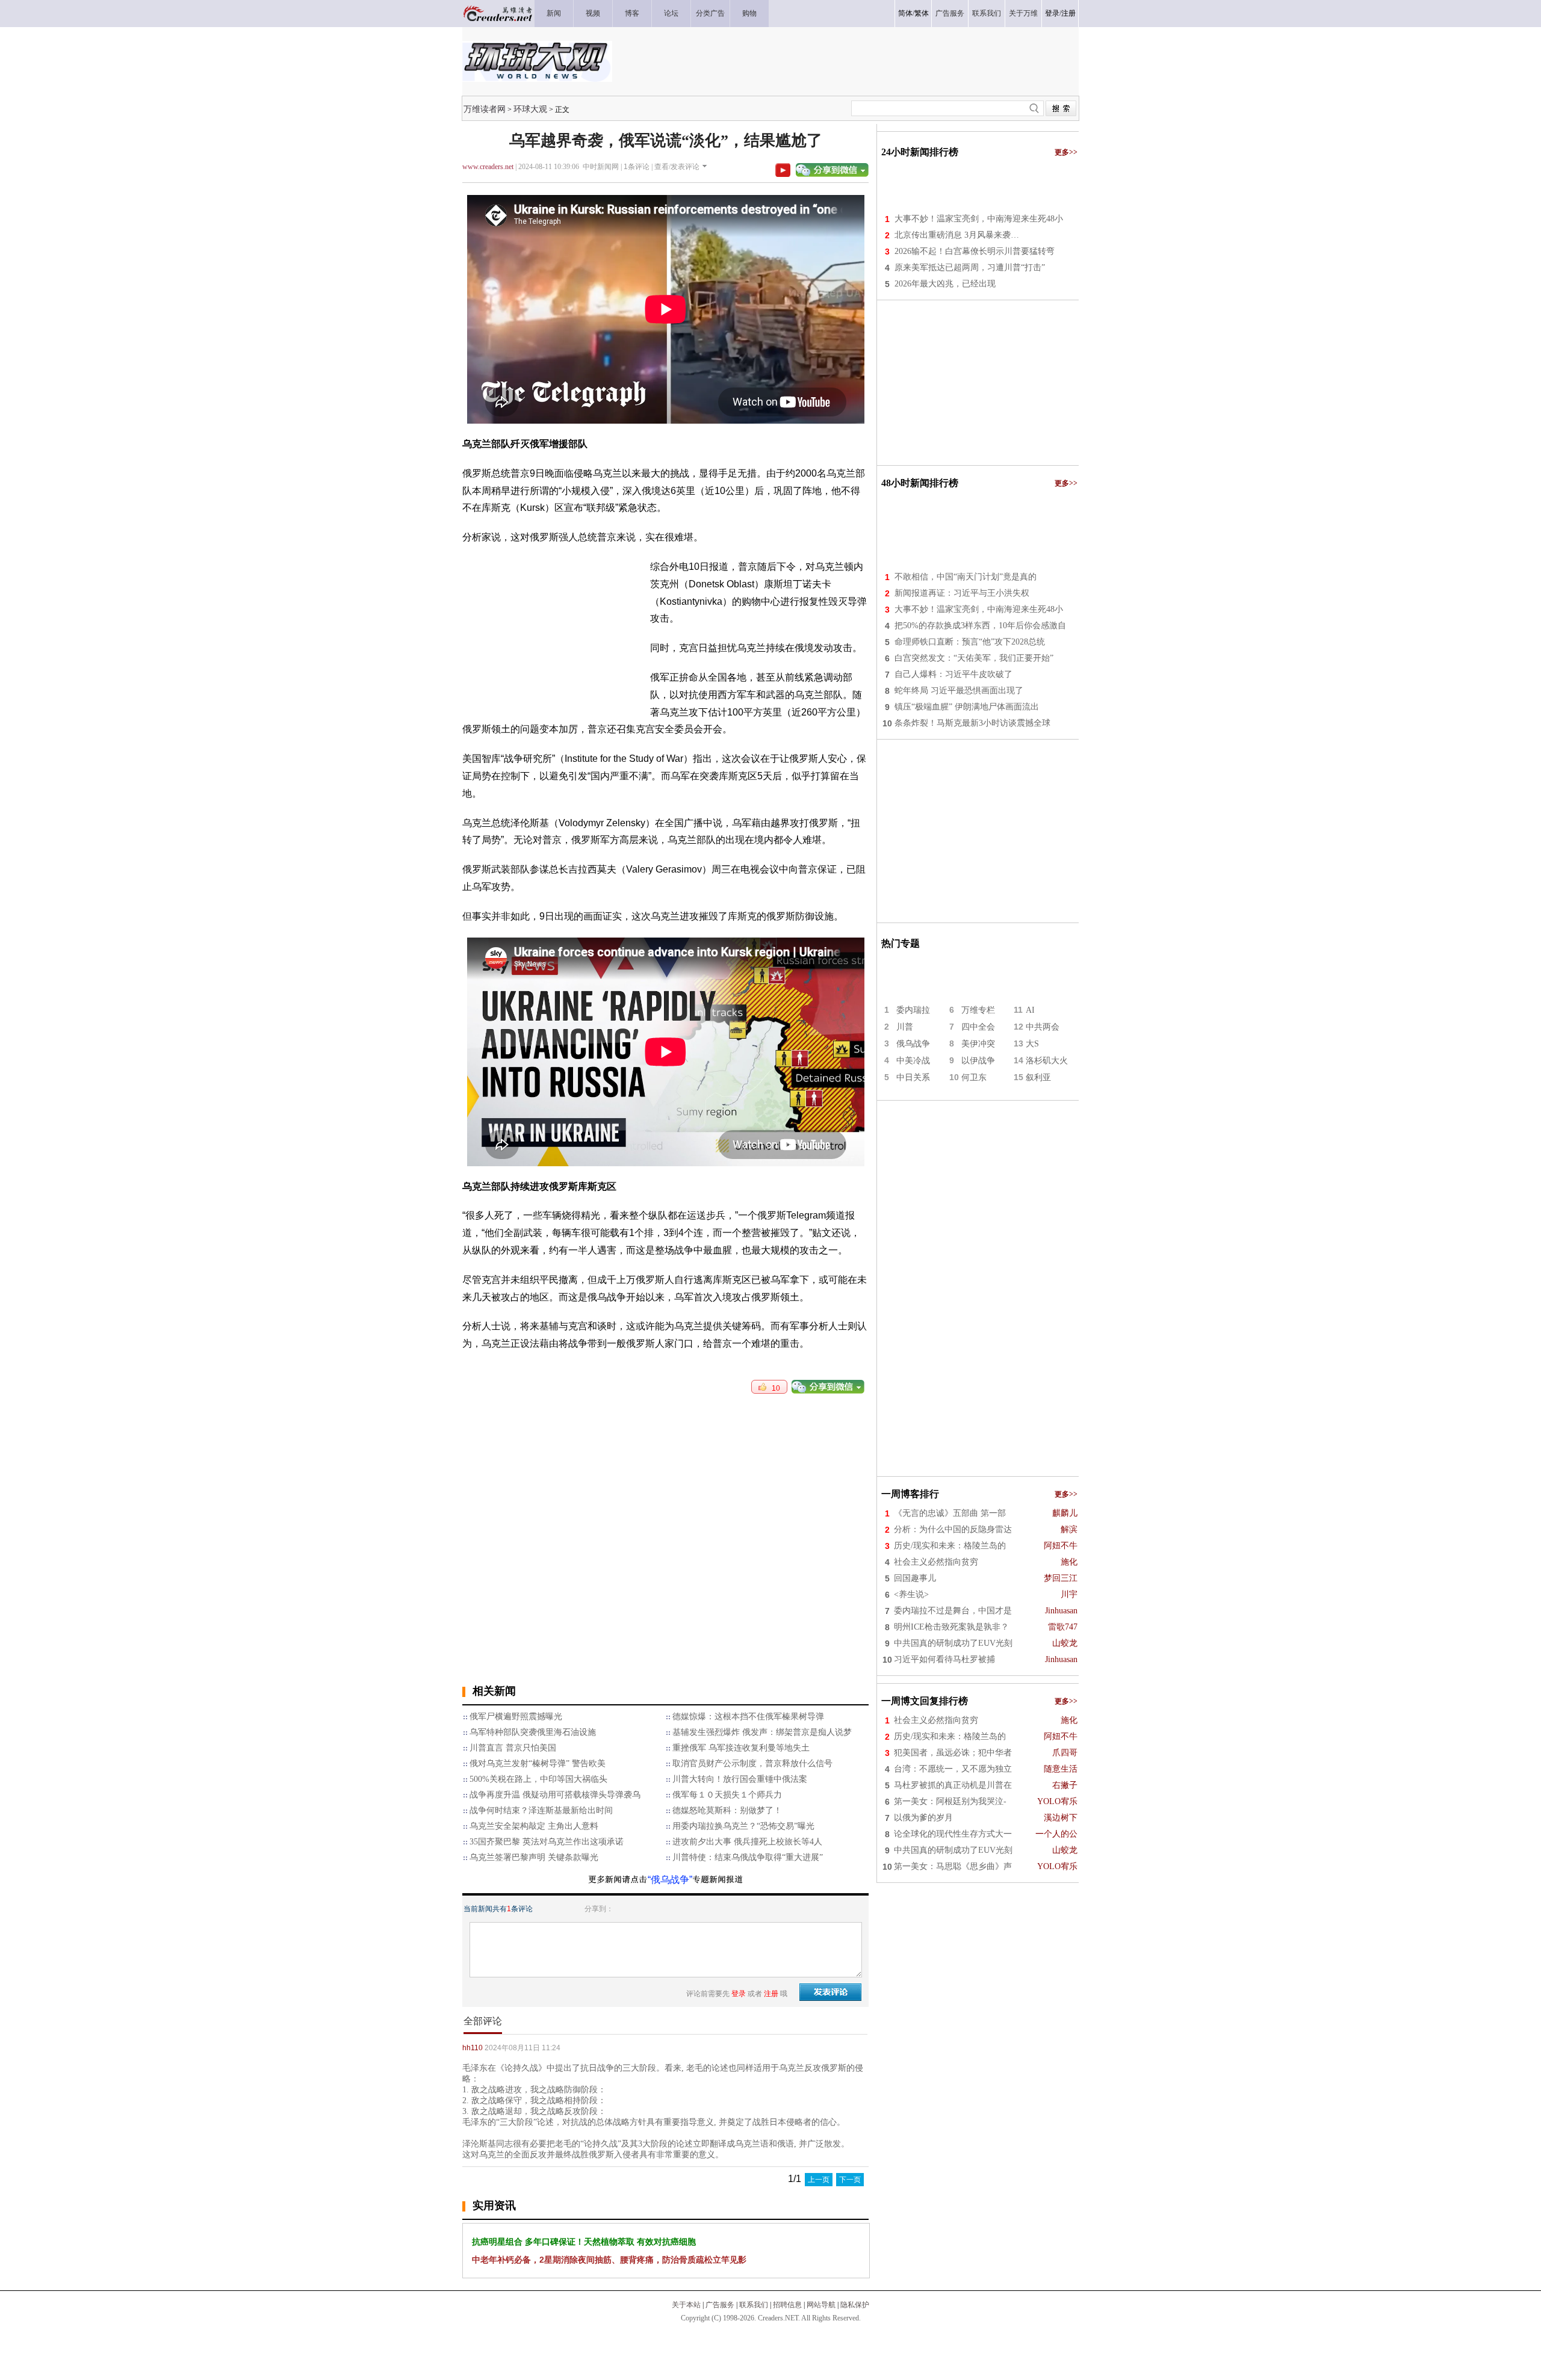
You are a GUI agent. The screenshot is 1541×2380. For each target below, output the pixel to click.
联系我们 (754, 2305)
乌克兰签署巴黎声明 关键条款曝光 (534, 1857)
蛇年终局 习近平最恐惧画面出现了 (959, 691)
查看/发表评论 (677, 167)
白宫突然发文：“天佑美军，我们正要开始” (974, 658)
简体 (905, 13)
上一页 (819, 2180)
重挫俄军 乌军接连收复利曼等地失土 (741, 1748)
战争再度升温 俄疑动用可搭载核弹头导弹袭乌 (555, 1795)
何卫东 (974, 1077)
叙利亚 (1038, 1077)
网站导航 (821, 2305)
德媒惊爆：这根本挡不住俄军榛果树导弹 (748, 1717)
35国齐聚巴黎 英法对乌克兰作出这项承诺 (547, 1842)
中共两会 (1043, 1027)
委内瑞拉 (913, 1010)
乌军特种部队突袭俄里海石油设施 (533, 1732)
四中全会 (978, 1027)
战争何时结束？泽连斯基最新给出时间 (541, 1810)
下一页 (850, 2180)
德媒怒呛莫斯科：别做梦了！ (727, 1810)
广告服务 (720, 2305)
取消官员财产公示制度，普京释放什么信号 (752, 1763)
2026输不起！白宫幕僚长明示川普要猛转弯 (975, 251)
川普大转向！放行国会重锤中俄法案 (740, 1779)
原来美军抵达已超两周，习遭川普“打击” (970, 267)
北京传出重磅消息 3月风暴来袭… (957, 235)
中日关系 (913, 1077)
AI (1030, 1010)
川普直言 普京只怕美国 (513, 1748)
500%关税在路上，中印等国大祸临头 (538, 1779)
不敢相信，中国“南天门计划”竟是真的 (966, 577)
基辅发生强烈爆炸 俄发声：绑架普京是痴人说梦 (762, 1732)
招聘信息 (787, 2305)
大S (1032, 1044)
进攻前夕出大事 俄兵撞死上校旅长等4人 (747, 1842)
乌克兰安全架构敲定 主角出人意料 (534, 1826)
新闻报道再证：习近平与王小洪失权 (962, 593)
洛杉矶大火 (1047, 1061)
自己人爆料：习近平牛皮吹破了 (953, 674)
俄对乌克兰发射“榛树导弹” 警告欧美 (538, 1763)
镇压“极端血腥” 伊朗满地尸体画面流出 (967, 707)
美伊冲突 (978, 1044)
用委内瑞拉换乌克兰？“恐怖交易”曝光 (743, 1826)
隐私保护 (855, 2305)
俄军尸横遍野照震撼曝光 (516, 1717)
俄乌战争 (913, 1044)
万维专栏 (978, 1010)
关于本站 (686, 2305)
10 (773, 1388)
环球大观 (530, 109)
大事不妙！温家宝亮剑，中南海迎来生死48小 (979, 219)
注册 (1068, 13)
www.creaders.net (488, 167)
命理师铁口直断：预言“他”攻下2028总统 (970, 642)
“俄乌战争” (670, 1880)
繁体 (922, 13)
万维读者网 (485, 109)
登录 (1052, 13)
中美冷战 (913, 1061)
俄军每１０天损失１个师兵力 (727, 1795)
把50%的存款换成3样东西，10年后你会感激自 (980, 626)
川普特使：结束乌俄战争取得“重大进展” (748, 1857)
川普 (905, 1027)
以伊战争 (978, 1061)
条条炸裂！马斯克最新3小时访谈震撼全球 (972, 723)
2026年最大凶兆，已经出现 (945, 284)
